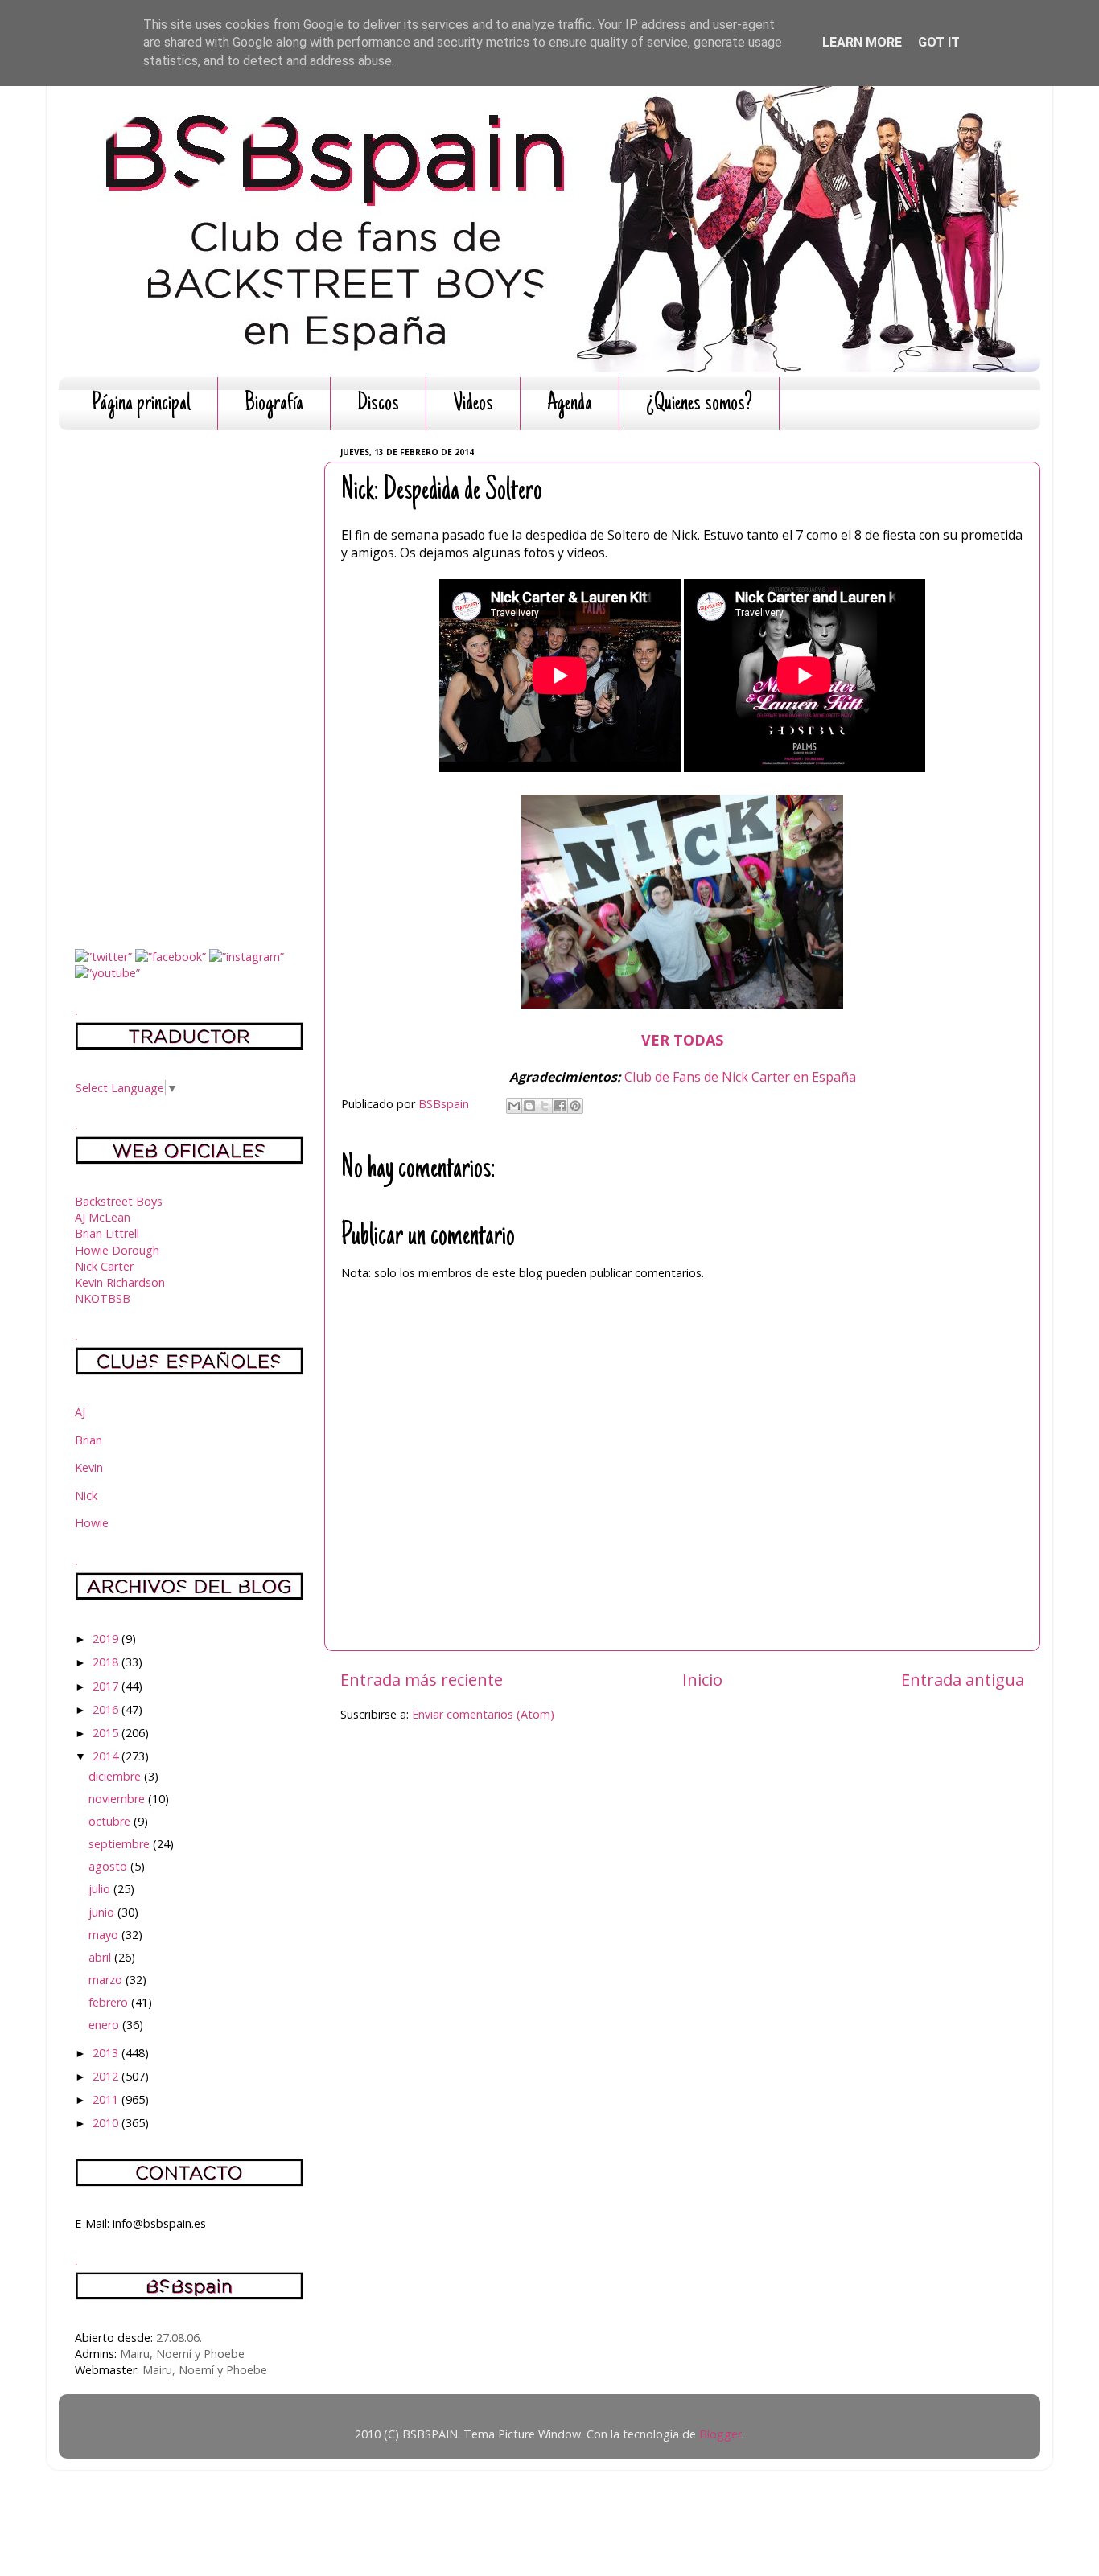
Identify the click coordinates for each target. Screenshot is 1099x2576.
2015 (107, 1733)
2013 (107, 2053)
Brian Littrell (107, 1233)
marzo (107, 1980)
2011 (107, 2099)
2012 (107, 2076)
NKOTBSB (103, 1298)
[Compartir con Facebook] (560, 1106)
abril (101, 1957)
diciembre (116, 1776)
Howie (92, 1523)
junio (103, 1912)
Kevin (89, 1467)
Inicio (702, 1679)
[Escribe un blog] (529, 1106)
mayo (105, 1935)
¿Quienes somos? (699, 404)
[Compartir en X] (545, 1106)
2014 (107, 1756)
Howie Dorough (117, 1250)
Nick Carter (104, 1266)
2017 (107, 1686)
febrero (110, 2002)
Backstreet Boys (119, 1201)
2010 (107, 2123)
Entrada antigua (963, 1679)
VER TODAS (682, 1040)
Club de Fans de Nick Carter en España (740, 1077)
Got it (939, 42)
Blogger (720, 2434)
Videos (473, 404)
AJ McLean (103, 1217)
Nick (86, 1495)
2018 (107, 1662)
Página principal (141, 404)
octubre (111, 1821)
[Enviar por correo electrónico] (514, 1106)
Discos (378, 404)
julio (101, 1889)
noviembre (118, 1799)
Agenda (570, 404)
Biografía (274, 404)
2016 (107, 1709)
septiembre (121, 1844)
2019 (107, 1639)
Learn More (862, 42)
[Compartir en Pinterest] (575, 1106)
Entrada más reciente (422, 1679)
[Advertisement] (189, 684)
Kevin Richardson (120, 1282)
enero (105, 2025)
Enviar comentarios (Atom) (483, 1714)
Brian (88, 1440)
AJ (80, 1412)
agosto (109, 1866)
